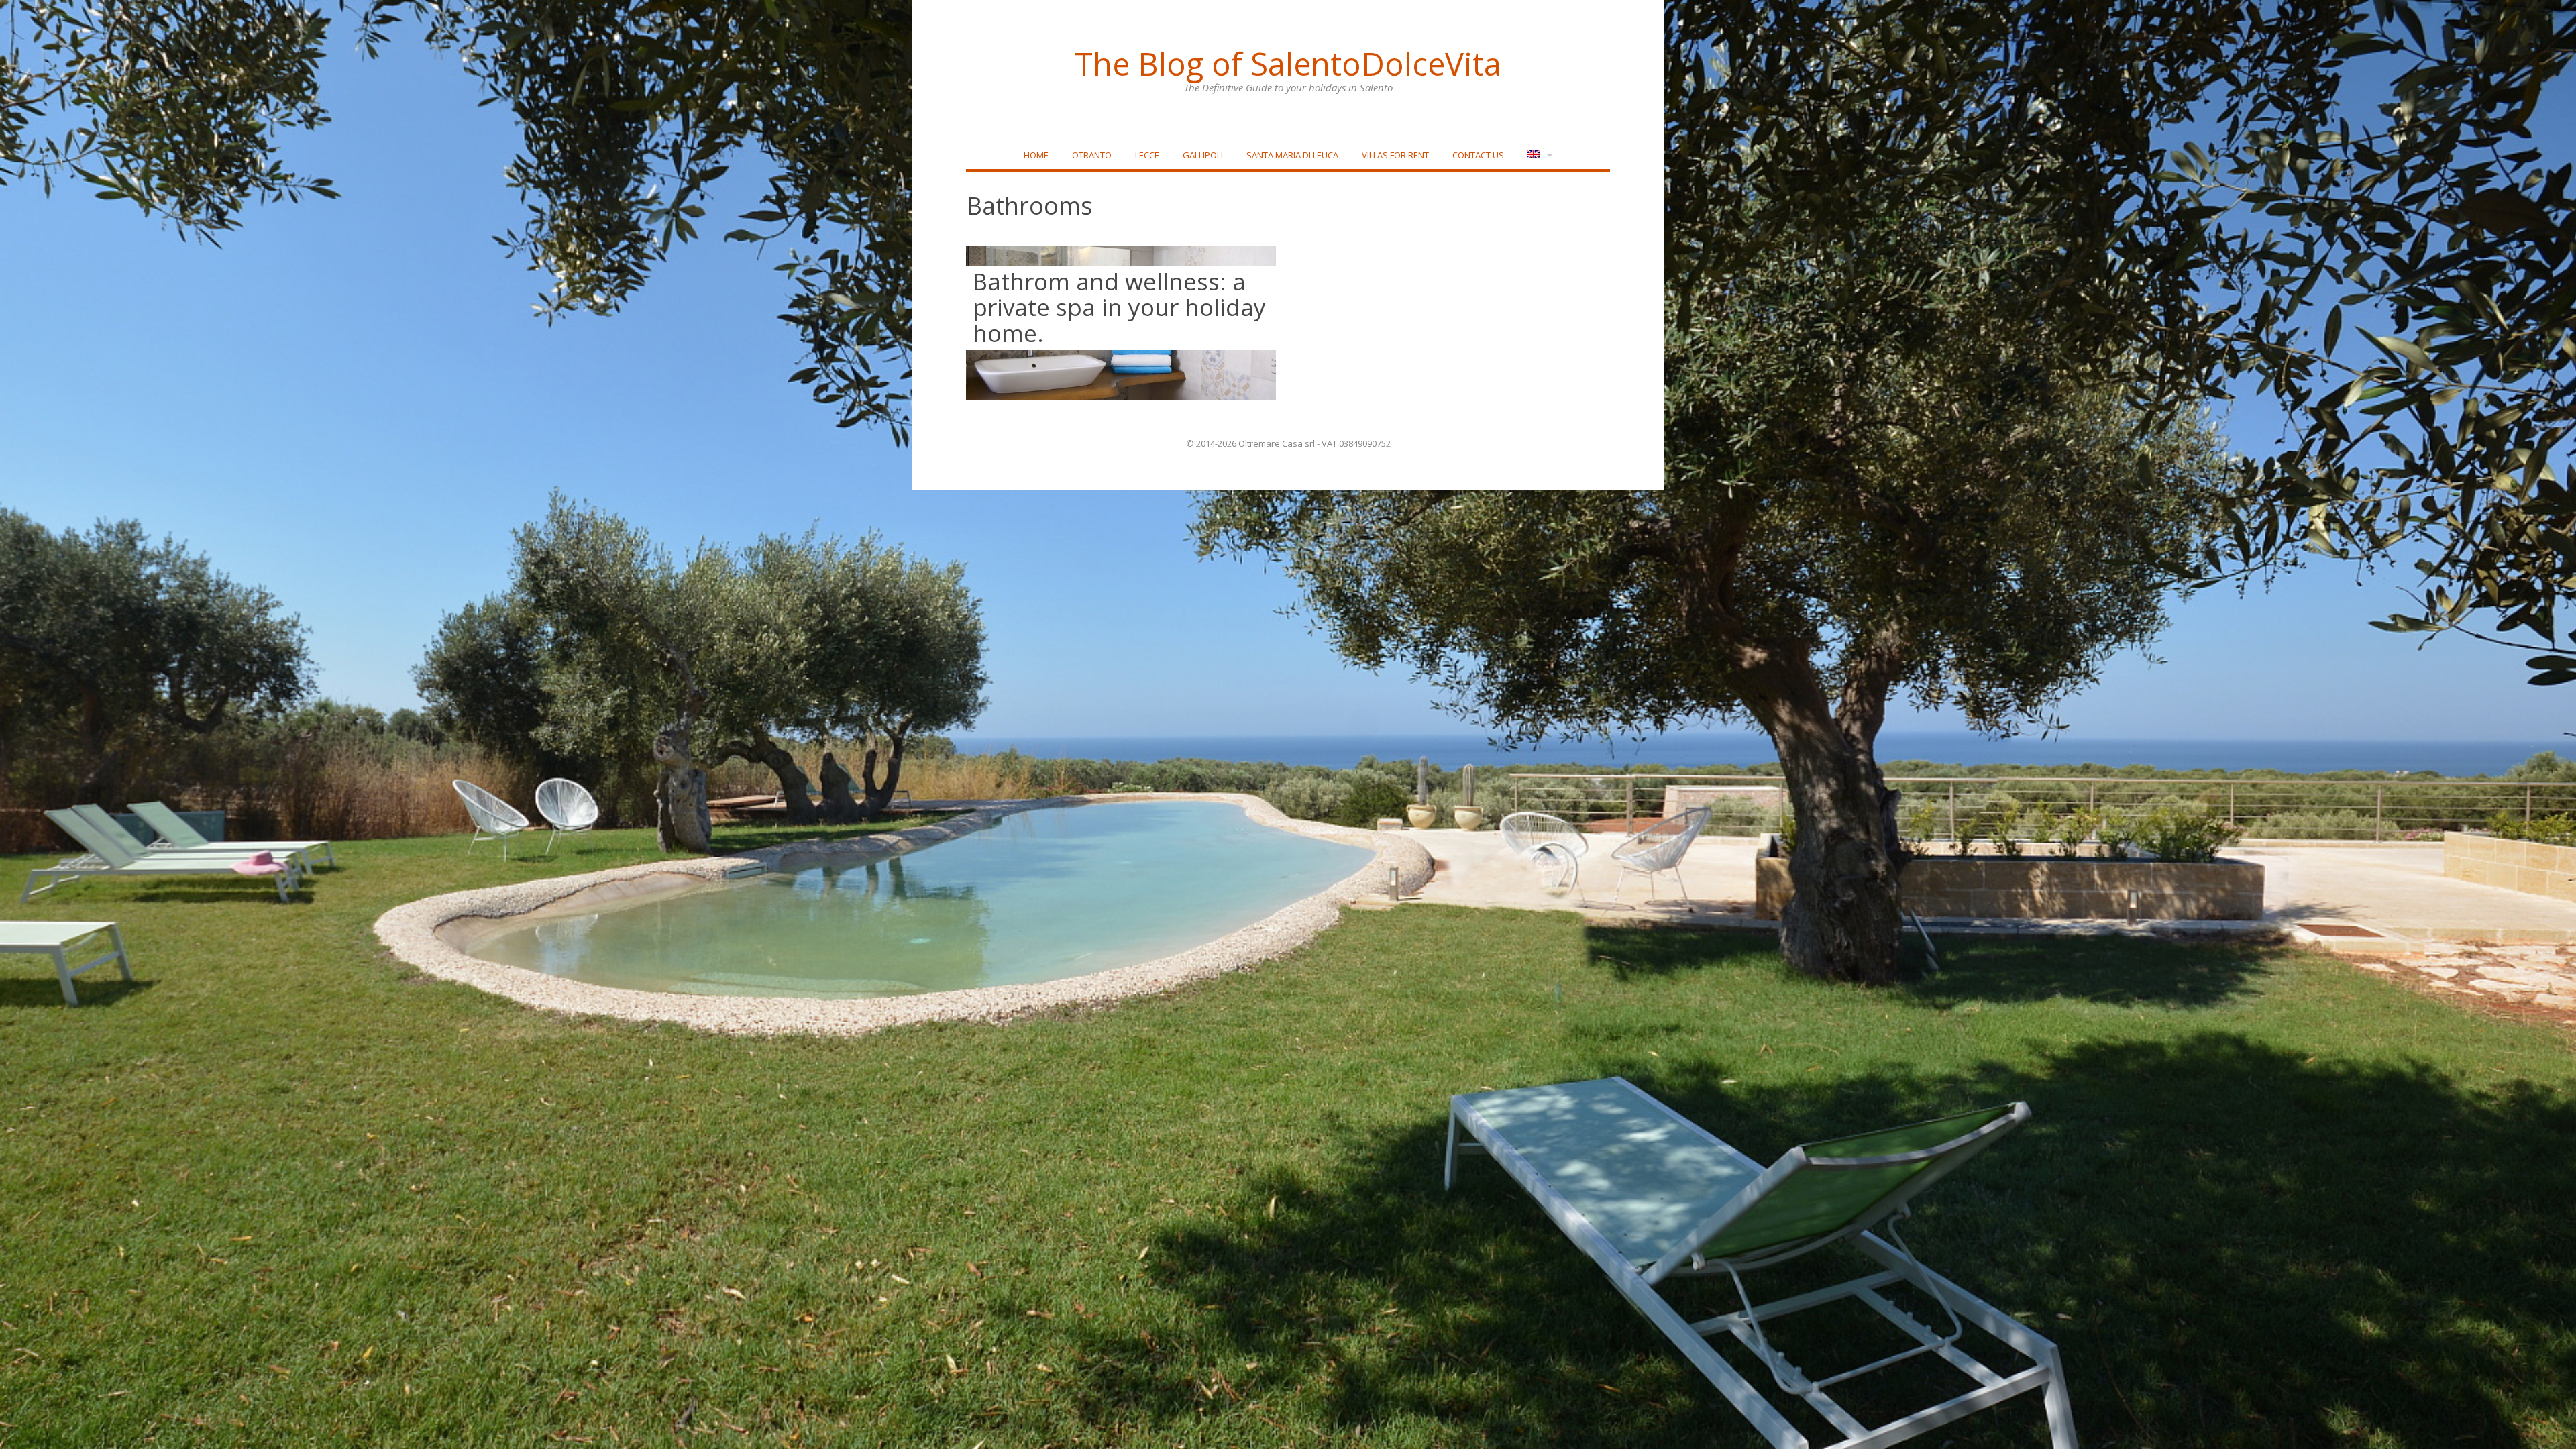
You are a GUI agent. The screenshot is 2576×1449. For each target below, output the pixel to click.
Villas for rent (1395, 155)
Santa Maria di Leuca (1292, 155)
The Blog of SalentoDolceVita (1288, 64)
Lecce (1147, 155)
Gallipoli (1203, 155)
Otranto (1092, 155)
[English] (1539, 155)
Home (1036, 155)
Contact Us (1478, 155)
